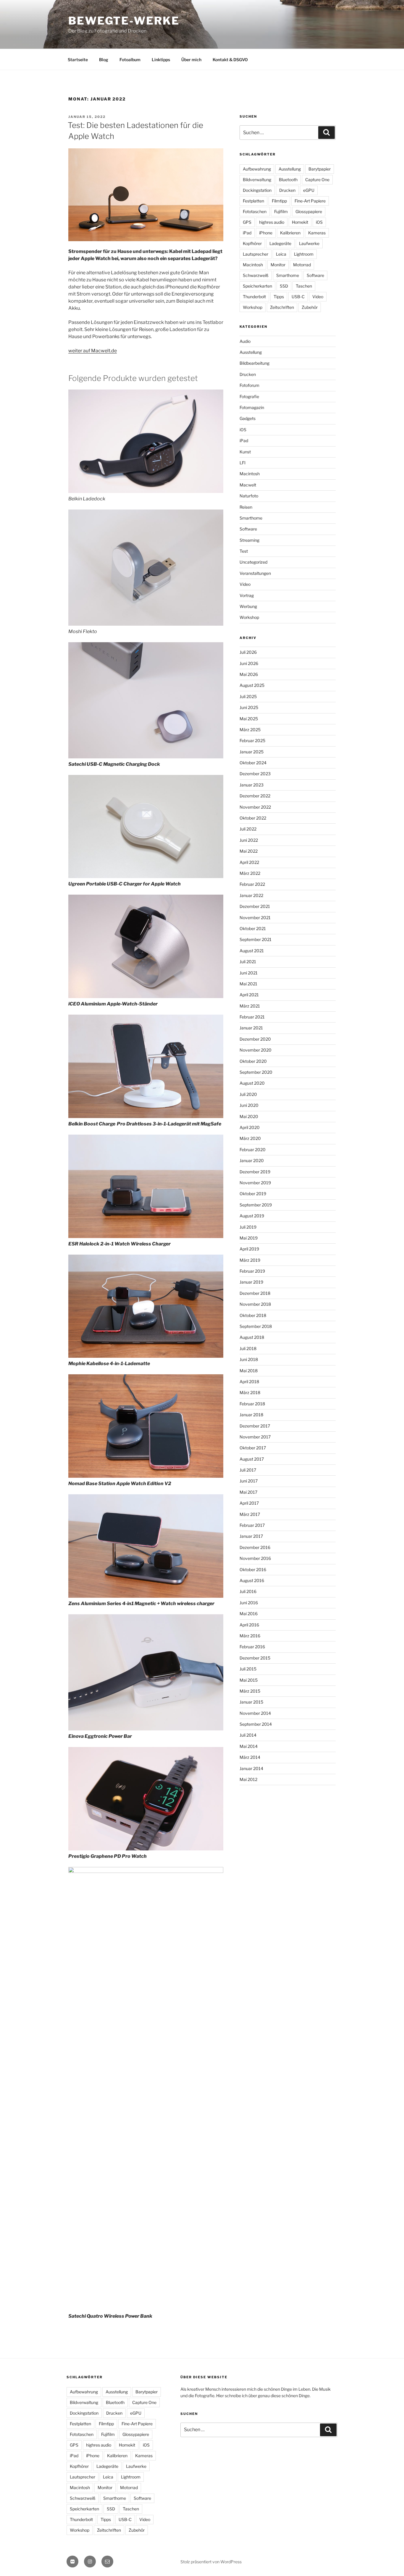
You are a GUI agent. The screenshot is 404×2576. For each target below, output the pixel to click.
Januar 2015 (251, 1702)
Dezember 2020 (255, 1039)
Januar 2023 (252, 785)
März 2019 (250, 1260)
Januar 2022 (251, 895)
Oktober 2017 (253, 1448)
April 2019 (249, 1249)
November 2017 (255, 1437)
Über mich (191, 60)
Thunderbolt (254, 297)
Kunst (245, 452)
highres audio (272, 222)
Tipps (279, 297)
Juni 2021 (249, 973)
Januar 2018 (251, 1415)
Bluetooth (288, 180)
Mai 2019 (249, 1238)
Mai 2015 (249, 1680)
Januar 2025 (252, 752)
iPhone (266, 233)
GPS (247, 222)
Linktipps (161, 60)
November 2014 (255, 1713)
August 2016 (252, 1580)
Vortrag (247, 595)
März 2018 (250, 1392)
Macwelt (248, 485)
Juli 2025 (248, 696)
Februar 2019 (252, 1271)
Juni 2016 (249, 1603)
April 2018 (249, 1382)
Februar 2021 (252, 1017)
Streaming (249, 540)
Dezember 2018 (255, 1293)
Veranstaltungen (255, 573)
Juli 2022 (248, 829)
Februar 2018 (252, 1404)
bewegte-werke (124, 21)
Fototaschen (255, 211)
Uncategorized (253, 562)
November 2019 (255, 1183)
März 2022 (250, 873)
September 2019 (256, 1205)
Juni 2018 (249, 1359)
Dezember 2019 (255, 1172)
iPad (247, 233)
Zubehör (310, 307)
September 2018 (256, 1326)
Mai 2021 (248, 984)
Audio (245, 341)
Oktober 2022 (253, 818)
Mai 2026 (249, 674)
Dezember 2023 (255, 774)
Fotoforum (249, 385)
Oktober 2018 (253, 1315)
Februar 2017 (252, 1525)
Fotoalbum (130, 60)
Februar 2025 (252, 740)
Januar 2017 (251, 1536)
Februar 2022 (252, 884)
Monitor (278, 265)
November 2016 (255, 1558)
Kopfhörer (252, 243)
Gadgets (248, 418)
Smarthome (288, 275)
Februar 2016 (252, 1647)
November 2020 (256, 1050)
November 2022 (255, 807)
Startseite (78, 60)
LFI (243, 463)
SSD (284, 286)
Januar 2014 (251, 1768)
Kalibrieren (290, 233)
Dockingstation (257, 190)
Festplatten (253, 201)
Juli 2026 (248, 652)
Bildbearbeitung (254, 363)
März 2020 (250, 1138)
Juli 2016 (248, 1591)
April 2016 (249, 1625)
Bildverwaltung (257, 180)
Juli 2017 (248, 1470)
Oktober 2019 (253, 1194)
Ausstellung (290, 169)
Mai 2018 (249, 1371)
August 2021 (252, 951)
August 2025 (252, 685)
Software (315, 275)
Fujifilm (281, 211)
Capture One (317, 180)
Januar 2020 (252, 1160)
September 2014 (256, 1724)
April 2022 (249, 862)
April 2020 (250, 1127)
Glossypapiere (309, 211)
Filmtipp (279, 201)
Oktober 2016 (253, 1570)
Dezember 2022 (255, 796)
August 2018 (252, 1337)
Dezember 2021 (255, 906)
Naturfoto (249, 496)
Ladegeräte (280, 243)
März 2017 (250, 1514)
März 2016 (250, 1636)
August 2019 (252, 1216)
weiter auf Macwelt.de (93, 351)
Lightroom (304, 254)
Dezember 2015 (255, 1658)
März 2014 (250, 1757)
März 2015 (250, 1691)
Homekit (300, 222)
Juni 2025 (249, 707)
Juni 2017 (249, 1481)
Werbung (248, 606)
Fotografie (249, 396)
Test (244, 551)
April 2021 (249, 995)
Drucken (287, 190)
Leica (281, 254)
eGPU (309, 190)
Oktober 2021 (253, 928)
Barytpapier (320, 169)
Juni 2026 (249, 663)
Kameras (317, 233)
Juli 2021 (248, 962)
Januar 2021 (251, 1028)
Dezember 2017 (255, 1426)
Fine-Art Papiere (310, 201)
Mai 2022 (249, 851)
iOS (319, 222)
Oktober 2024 (253, 763)
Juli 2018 (248, 1348)
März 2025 (250, 730)
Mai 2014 (249, 1746)
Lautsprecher (256, 254)
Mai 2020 (249, 1116)
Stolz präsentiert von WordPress (211, 2562)
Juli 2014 (248, 1735)
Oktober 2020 (253, 1061)
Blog (104, 60)
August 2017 (252, 1459)
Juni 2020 (249, 1105)
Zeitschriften (282, 307)
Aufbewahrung (257, 169)
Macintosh (253, 265)
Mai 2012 (248, 1779)
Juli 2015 (248, 1669)
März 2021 (250, 1006)
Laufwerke (309, 243)
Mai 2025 (249, 719)
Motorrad (302, 265)
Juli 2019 (248, 1227)
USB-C (298, 297)
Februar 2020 (253, 1150)
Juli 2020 (248, 1094)
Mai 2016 (249, 1614)
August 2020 (252, 1083)
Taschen (304, 286)
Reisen (246, 507)
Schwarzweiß (256, 275)
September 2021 (256, 939)
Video (318, 297)
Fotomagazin (252, 407)
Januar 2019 (251, 1282)
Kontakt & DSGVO (230, 60)
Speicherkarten (257, 286)
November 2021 (255, 918)
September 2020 (256, 1072)
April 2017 (249, 1503)
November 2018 (255, 1304)
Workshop (253, 307)
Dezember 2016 (255, 1547)
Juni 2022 (249, 840)
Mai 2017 (248, 1492)
